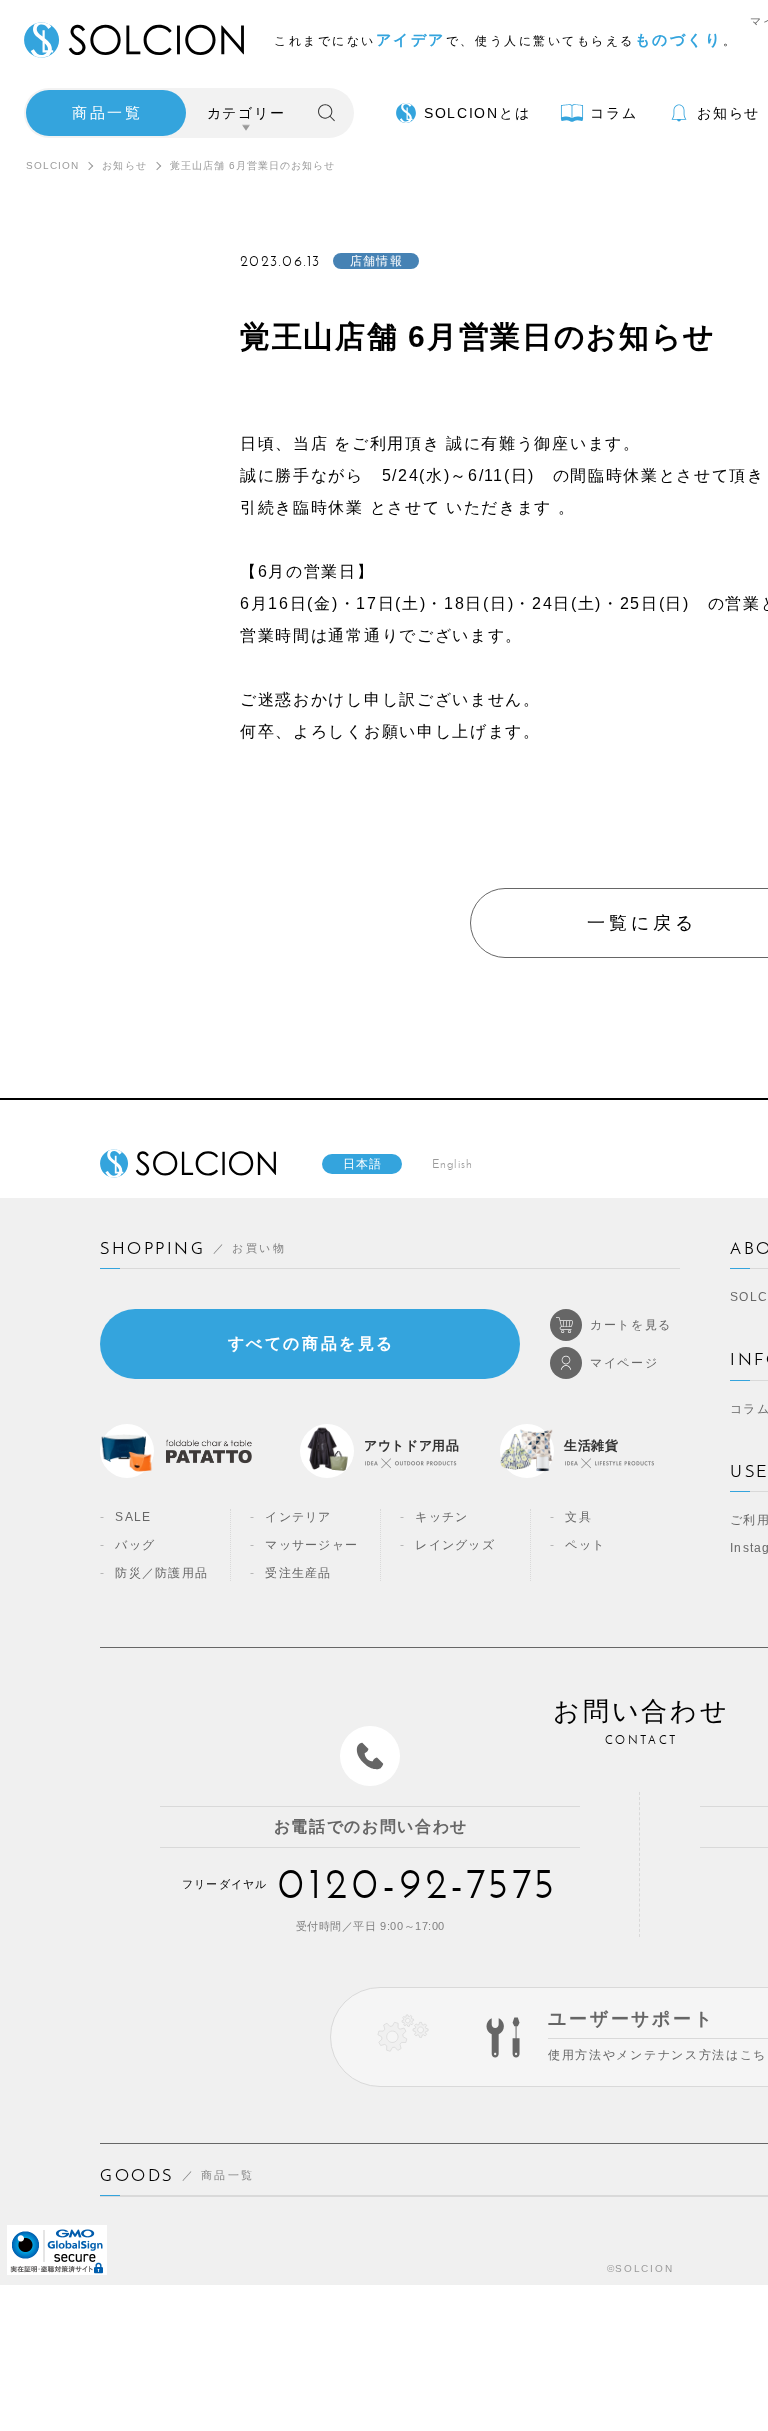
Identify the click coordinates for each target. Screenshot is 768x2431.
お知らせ (124, 165)
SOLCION (52, 165)
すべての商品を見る (311, 1343)
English (453, 1164)
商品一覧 (107, 112)
